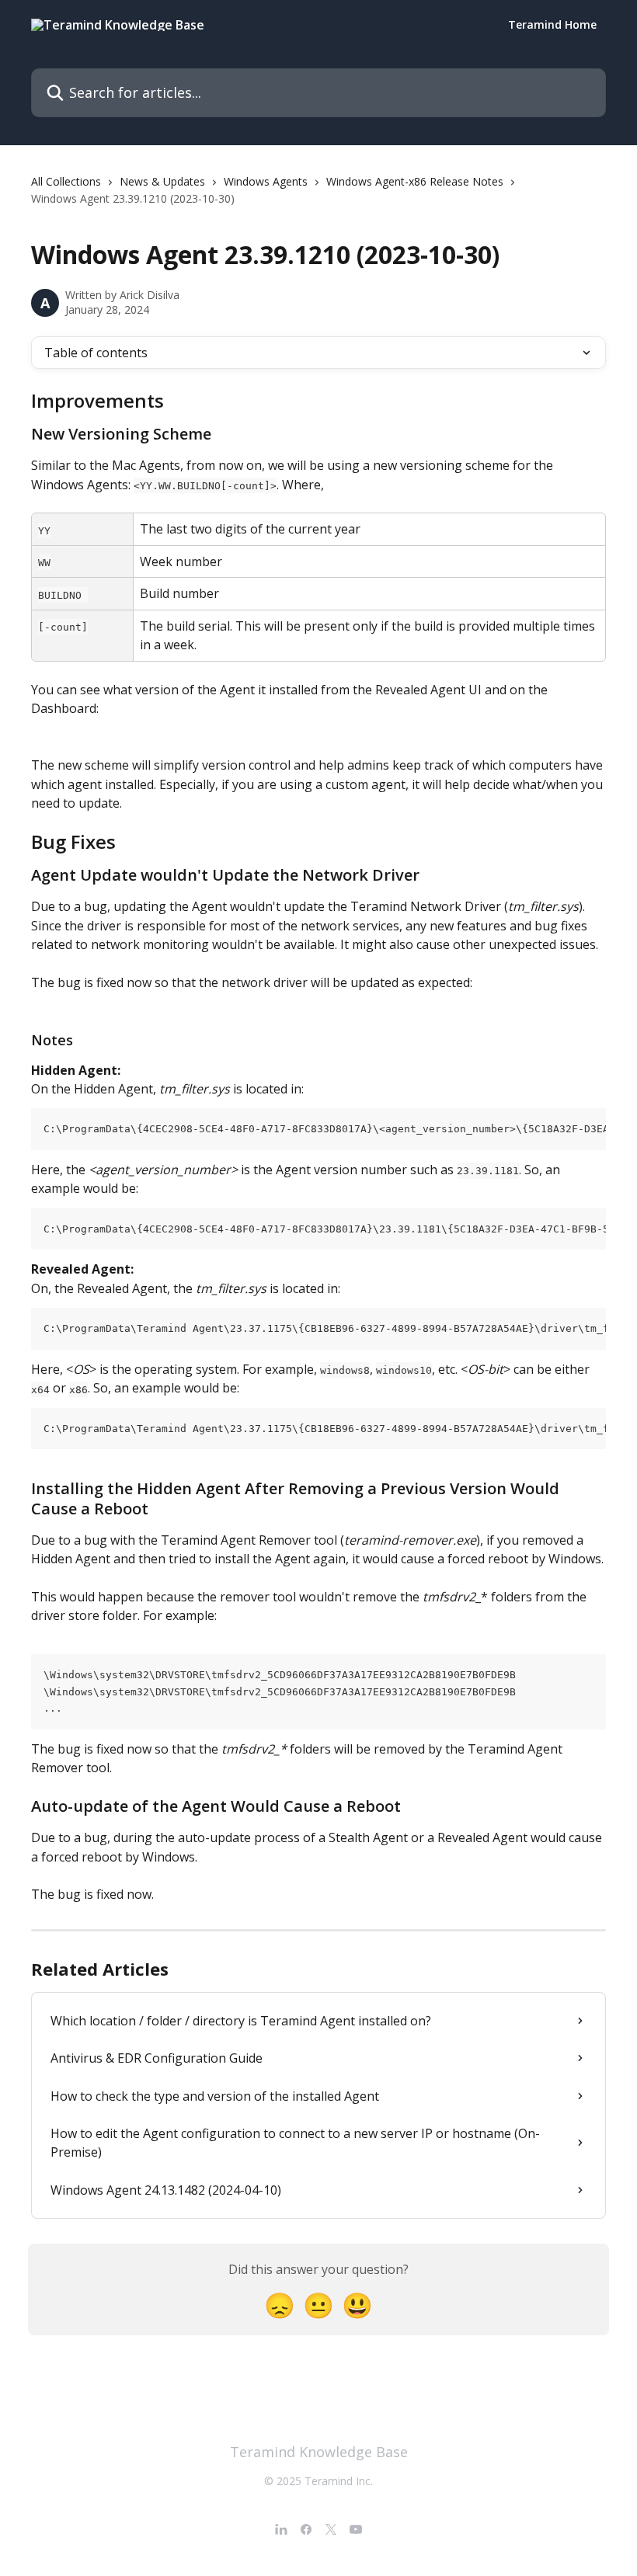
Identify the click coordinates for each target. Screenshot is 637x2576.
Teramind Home (552, 25)
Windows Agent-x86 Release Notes (415, 181)
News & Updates (162, 181)
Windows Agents (266, 181)
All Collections (66, 181)
